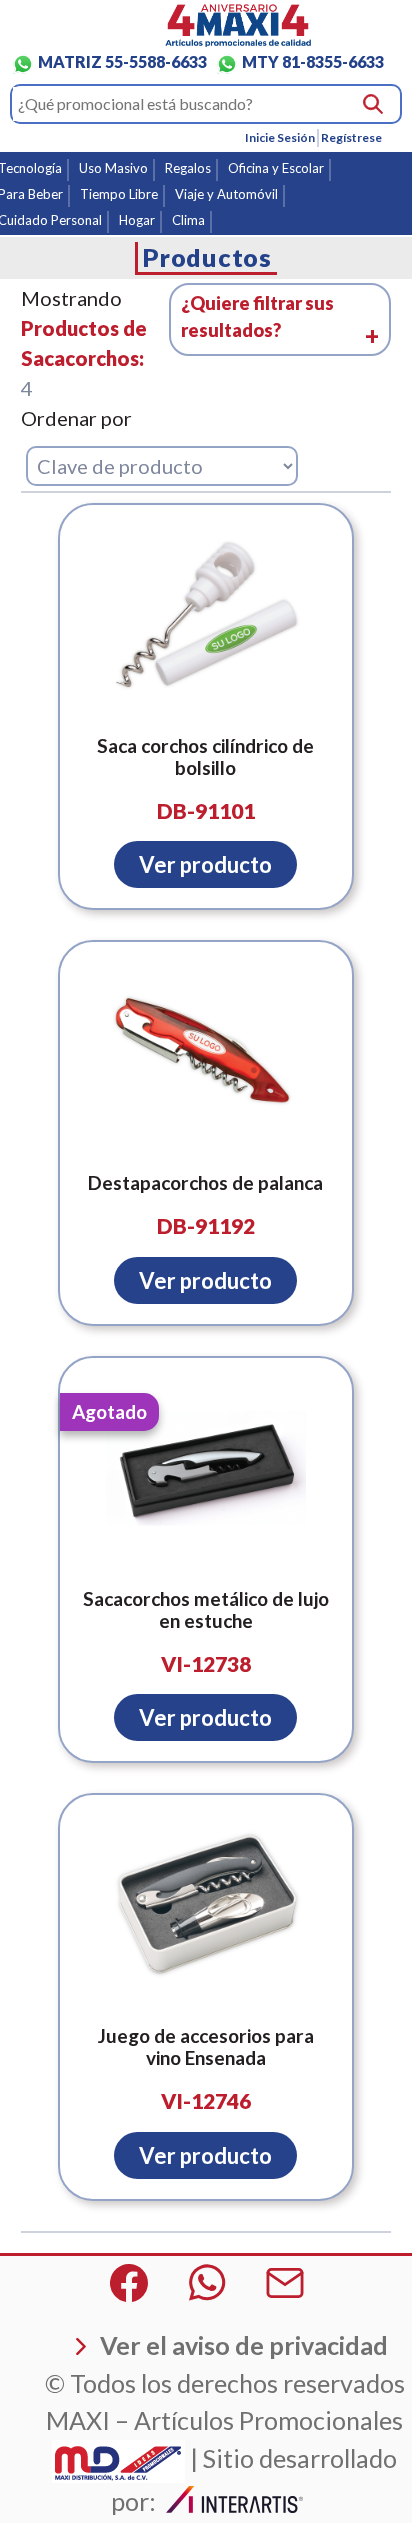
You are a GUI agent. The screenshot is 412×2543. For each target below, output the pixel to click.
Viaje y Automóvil (226, 194)
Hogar (137, 220)
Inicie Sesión (280, 137)
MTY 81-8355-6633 (313, 61)
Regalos (188, 168)
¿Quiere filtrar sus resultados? (257, 316)
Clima (188, 220)
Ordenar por (76, 418)
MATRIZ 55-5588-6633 (122, 61)
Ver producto (205, 864)
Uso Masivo (113, 168)
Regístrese (351, 137)
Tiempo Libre (119, 194)
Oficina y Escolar (276, 168)
